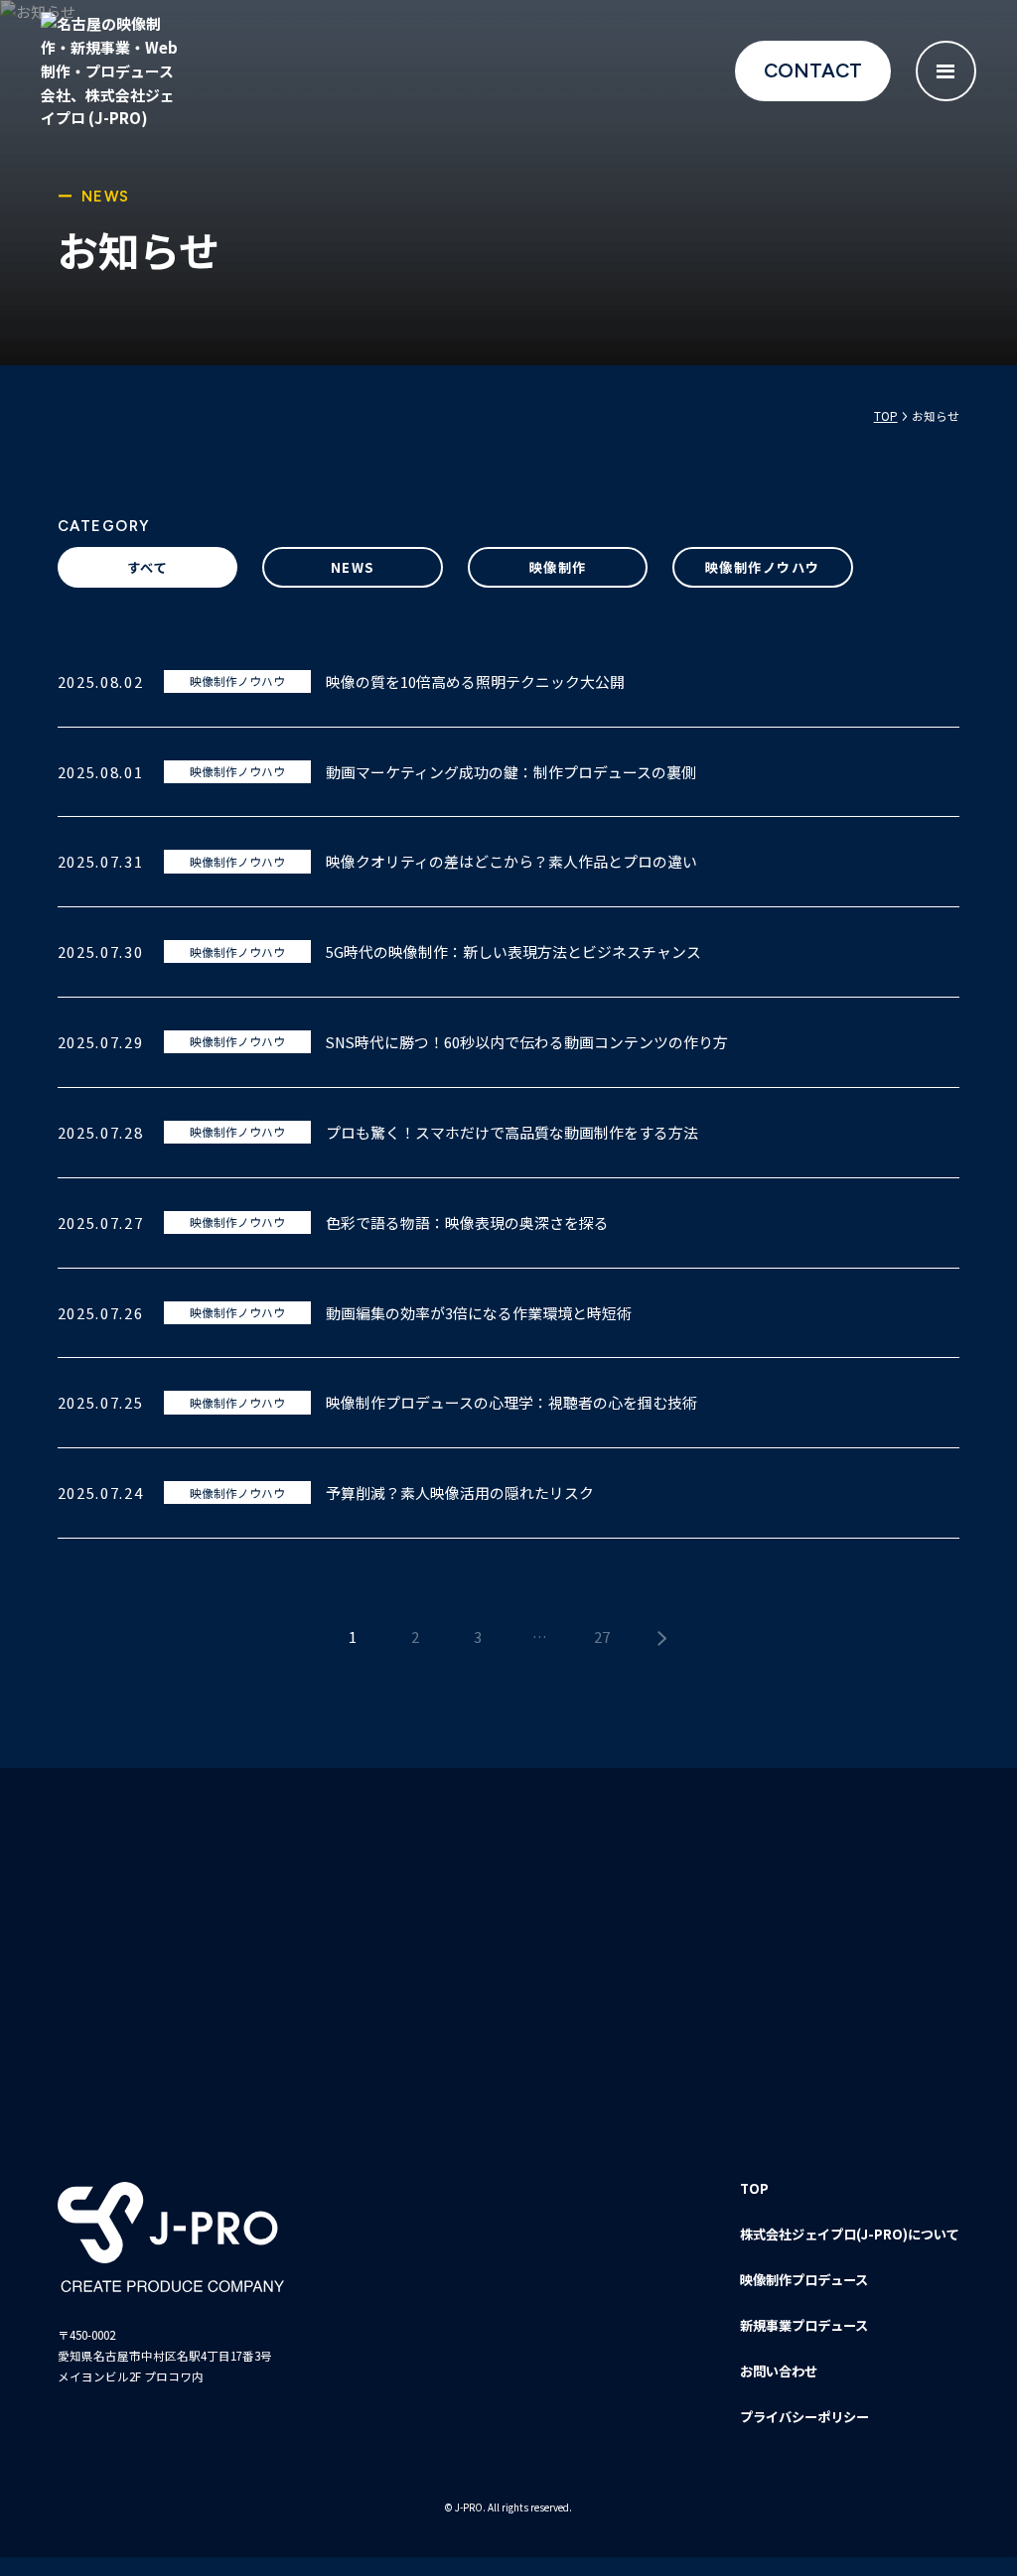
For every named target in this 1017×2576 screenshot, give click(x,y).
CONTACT (813, 70)
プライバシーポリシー (804, 2417)
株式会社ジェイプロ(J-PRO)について (850, 2234)
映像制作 (558, 567)
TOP (754, 2188)
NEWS (353, 567)
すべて (147, 567)
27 (602, 1636)
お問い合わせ (779, 2371)
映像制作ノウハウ (763, 567)
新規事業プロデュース (804, 2325)
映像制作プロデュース (804, 2280)
